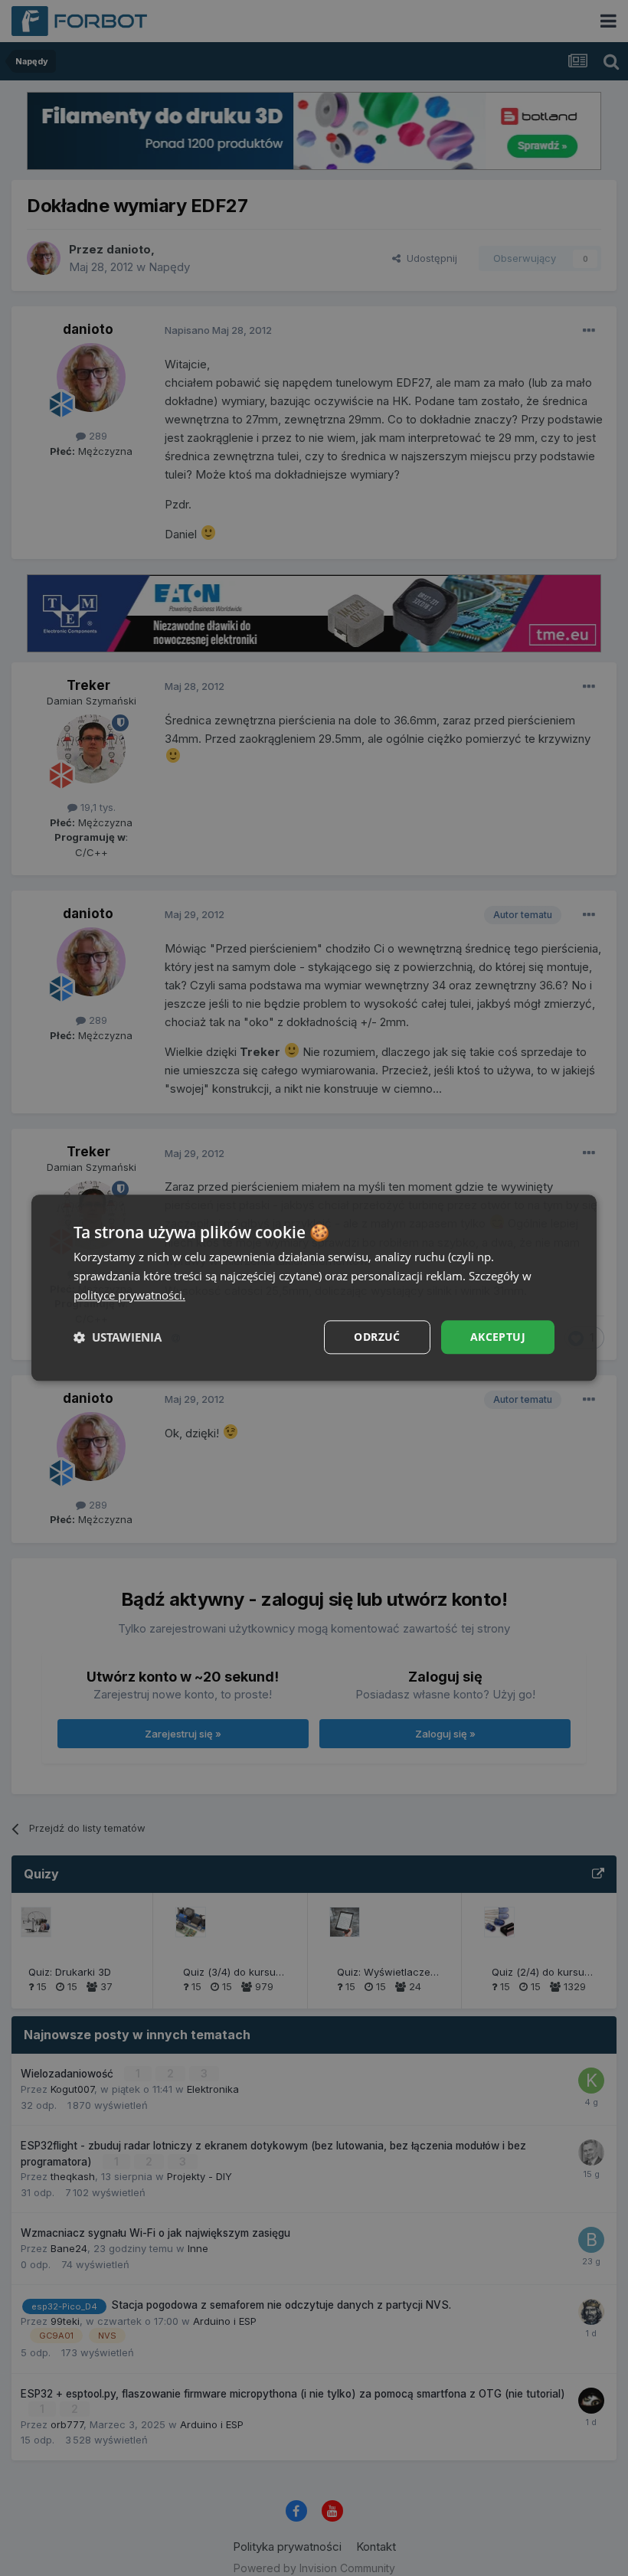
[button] (118, 1337)
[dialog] (314, 1288)
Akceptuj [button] (498, 1337)
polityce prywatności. (129, 1295)
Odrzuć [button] (377, 1337)
